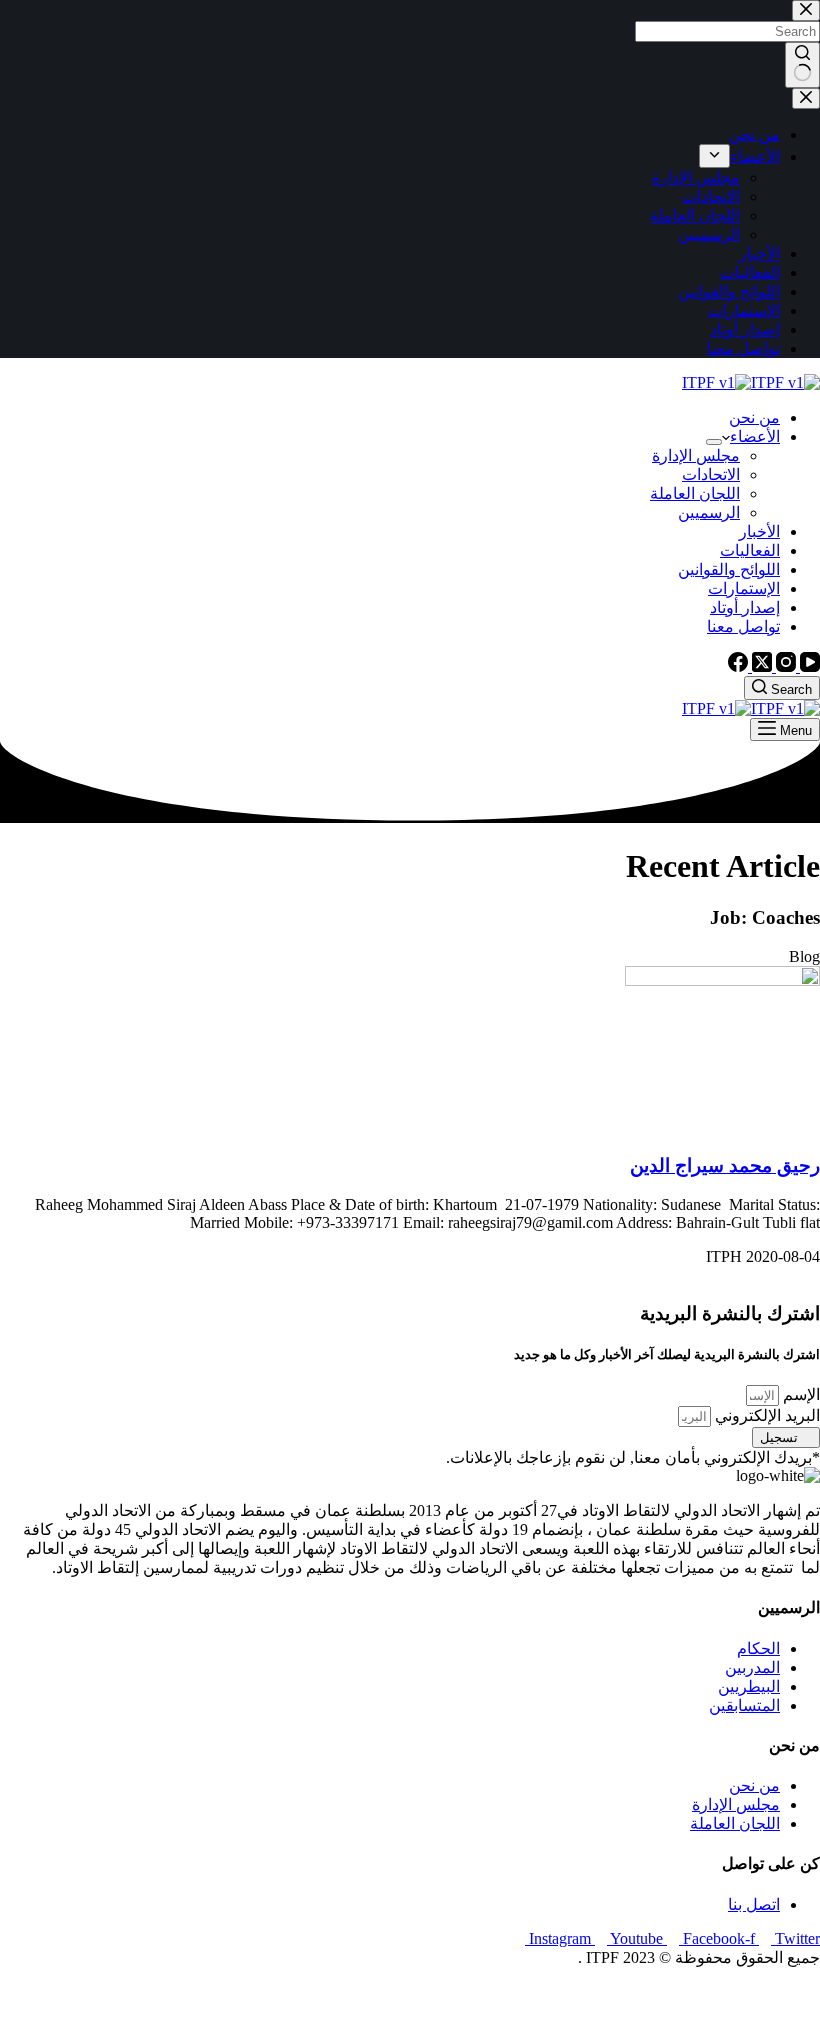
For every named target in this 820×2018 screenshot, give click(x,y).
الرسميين (709, 512)
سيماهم (747, 1992)
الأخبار (759, 531)
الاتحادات (711, 474)
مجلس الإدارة (696, 455)
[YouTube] (808, 666)
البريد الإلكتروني (765, 1415)
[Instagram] (784, 666)
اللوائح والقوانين (729, 569)
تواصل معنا (743, 626)
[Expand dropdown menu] (714, 442)
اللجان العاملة (695, 493)
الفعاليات (750, 550)
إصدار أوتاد (745, 607)
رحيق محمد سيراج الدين (725, 1165)
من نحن (754, 417)
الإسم (799, 1394)
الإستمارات (744, 588)
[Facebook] (738, 666)
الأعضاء (755, 436)
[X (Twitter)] (760, 666)
